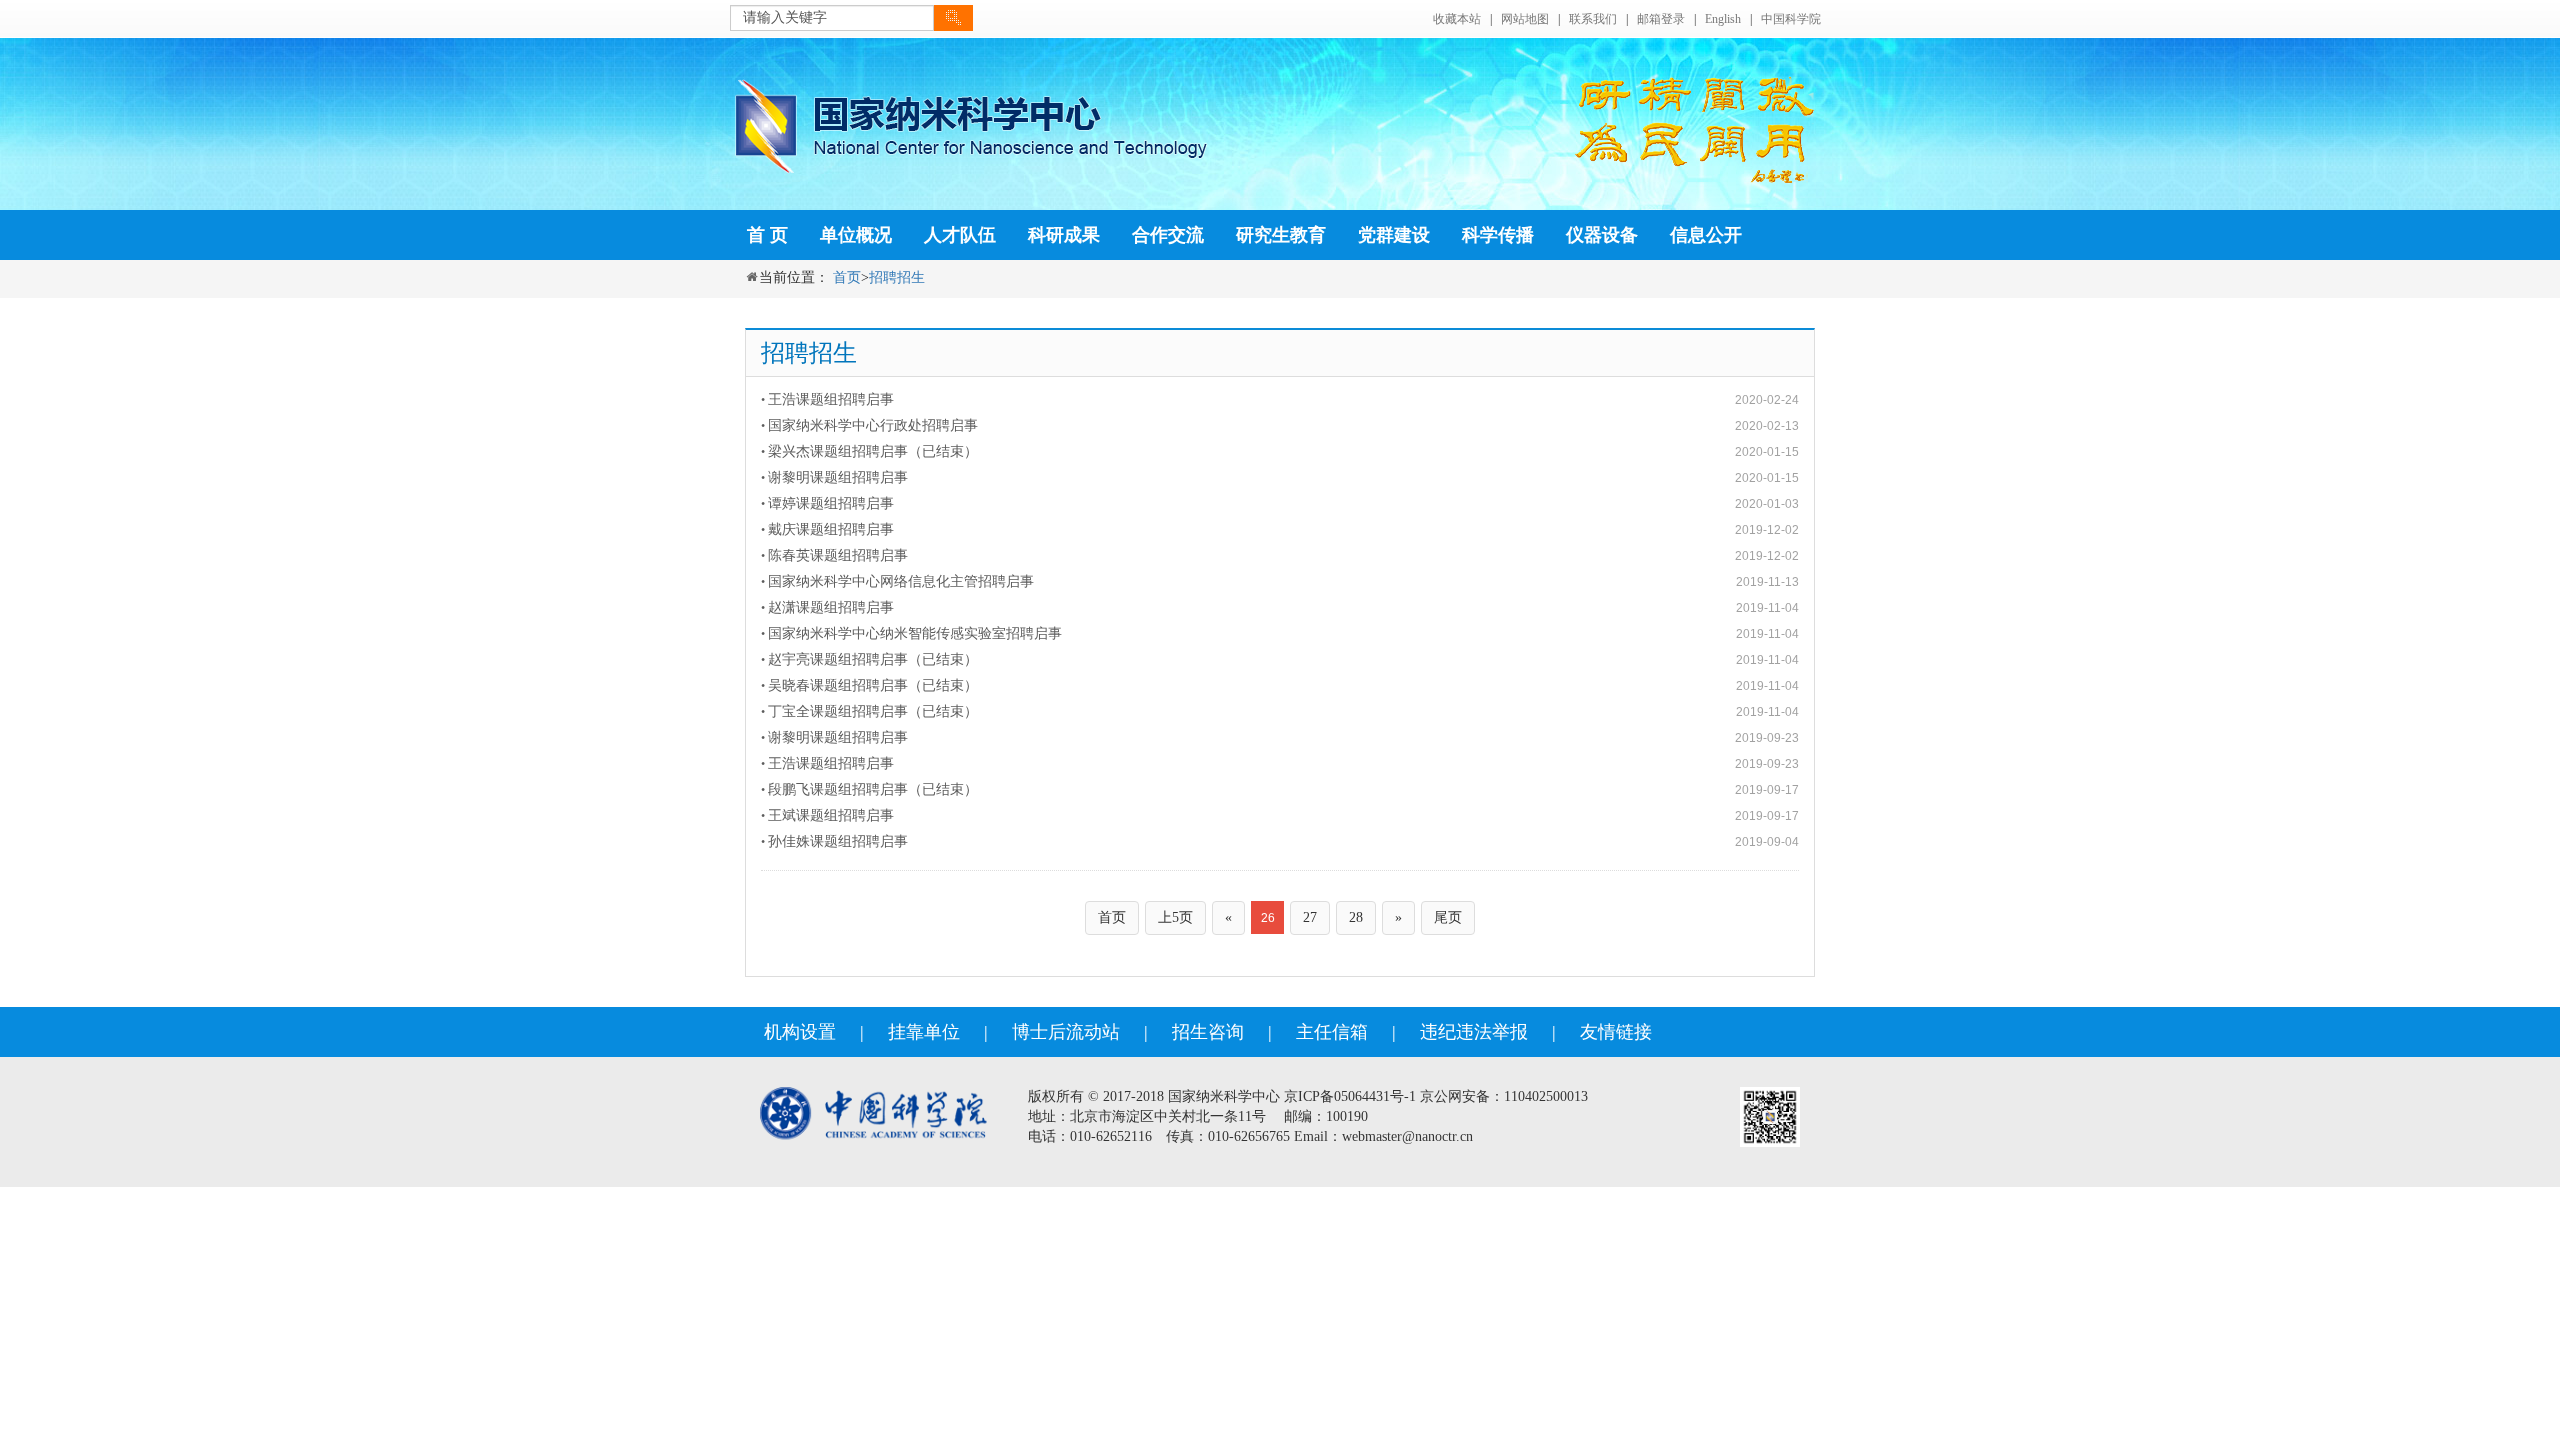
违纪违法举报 (1474, 1032)
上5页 (1175, 917)
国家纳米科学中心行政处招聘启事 (873, 425)
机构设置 (800, 1032)
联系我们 (1593, 19)
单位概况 (856, 235)
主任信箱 (1332, 1032)
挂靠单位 (924, 1032)
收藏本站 (1457, 19)
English (1723, 19)
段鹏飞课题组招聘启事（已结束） (873, 789)
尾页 (1448, 917)
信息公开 (1706, 235)
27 (1310, 917)
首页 (847, 277)
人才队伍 (960, 235)
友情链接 (1616, 1032)
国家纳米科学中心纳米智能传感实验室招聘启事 (915, 633)
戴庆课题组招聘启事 (831, 529)
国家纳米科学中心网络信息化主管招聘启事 (901, 581)
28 (1356, 917)
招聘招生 (897, 277)
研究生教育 (1281, 235)
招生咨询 (1208, 1032)
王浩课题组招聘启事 (831, 399)
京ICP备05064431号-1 (1350, 1096)
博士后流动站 (1066, 1032)
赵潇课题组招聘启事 (831, 607)
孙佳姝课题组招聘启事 (838, 841)
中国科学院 (1791, 19)
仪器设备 (1602, 235)
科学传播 (1498, 235)
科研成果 (1064, 235)
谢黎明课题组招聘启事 (838, 477)
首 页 (767, 235)
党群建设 (1394, 235)
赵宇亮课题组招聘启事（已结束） (873, 659)
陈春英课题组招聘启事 (838, 555)
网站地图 (1525, 19)
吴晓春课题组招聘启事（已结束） (873, 685)
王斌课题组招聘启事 (831, 815)
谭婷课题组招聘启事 (831, 503)
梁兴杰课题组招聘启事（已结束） (873, 451)
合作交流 (1168, 235)
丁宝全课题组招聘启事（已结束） (873, 711)
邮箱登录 (1661, 19)
